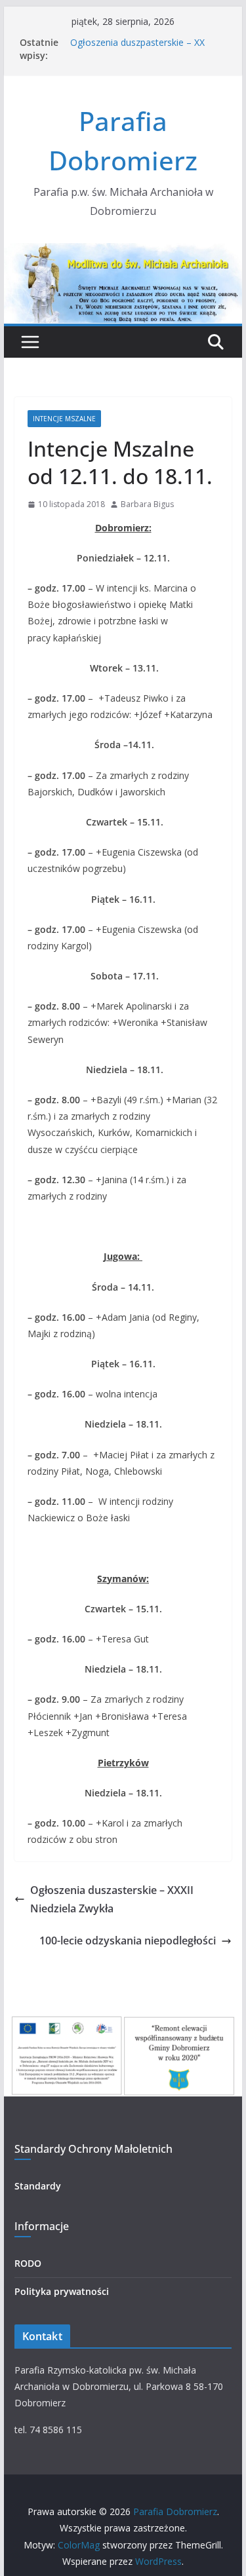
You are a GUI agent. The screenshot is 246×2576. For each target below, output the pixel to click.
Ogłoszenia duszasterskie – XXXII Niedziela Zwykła (112, 1900)
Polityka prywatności (62, 2291)
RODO (28, 2263)
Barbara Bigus (147, 504)
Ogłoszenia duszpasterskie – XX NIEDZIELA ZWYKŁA (137, 49)
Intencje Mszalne (64, 419)
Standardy (38, 2186)
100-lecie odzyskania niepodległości (128, 1941)
